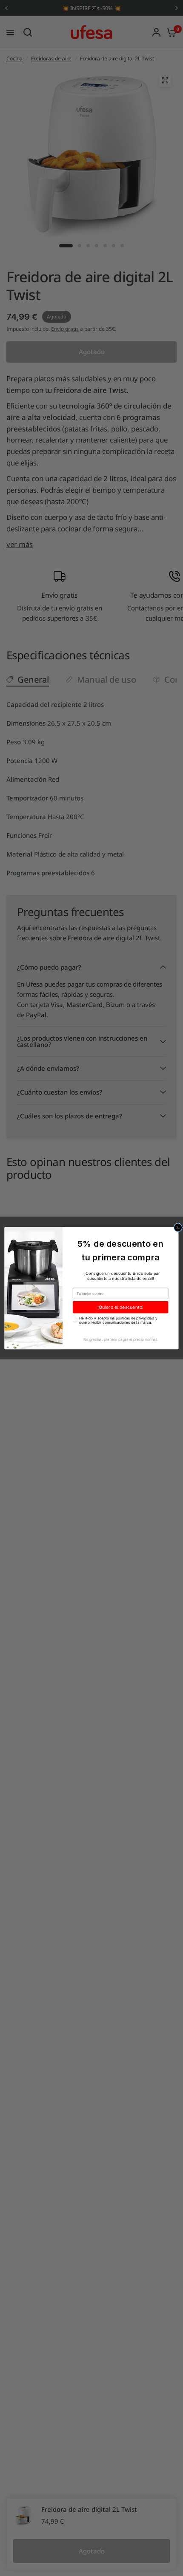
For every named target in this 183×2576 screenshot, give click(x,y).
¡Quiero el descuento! (120, 1307)
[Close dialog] (178, 1227)
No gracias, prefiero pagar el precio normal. (121, 1339)
